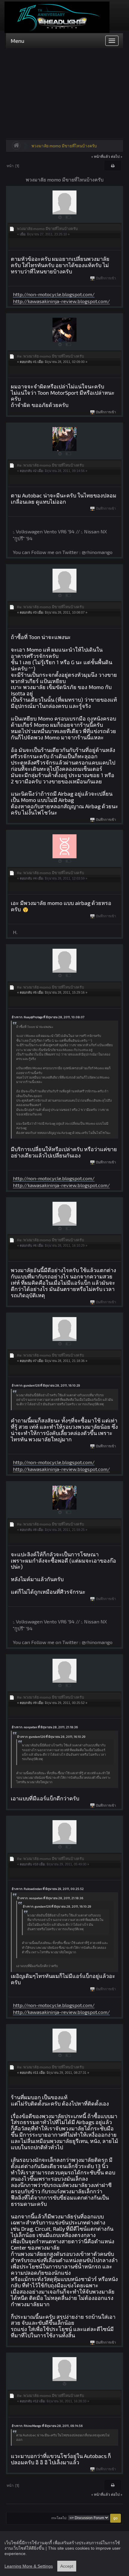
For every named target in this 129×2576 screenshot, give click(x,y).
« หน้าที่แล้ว (101, 156)
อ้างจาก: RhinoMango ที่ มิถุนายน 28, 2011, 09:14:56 (47, 2426)
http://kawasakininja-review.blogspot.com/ (61, 301)
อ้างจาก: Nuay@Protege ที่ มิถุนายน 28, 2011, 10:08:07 (48, 1017)
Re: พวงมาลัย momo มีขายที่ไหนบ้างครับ (51, 356)
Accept (67, 2566)
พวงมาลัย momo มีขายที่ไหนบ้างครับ (64, 146)
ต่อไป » (117, 156)
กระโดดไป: (59, 2518)
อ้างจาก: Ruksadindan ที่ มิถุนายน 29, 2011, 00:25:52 (48, 1889)
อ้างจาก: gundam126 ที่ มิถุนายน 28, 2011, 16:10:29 (46, 1385)
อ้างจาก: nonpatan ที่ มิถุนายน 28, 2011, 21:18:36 (45, 1727)
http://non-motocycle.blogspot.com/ (54, 294)
